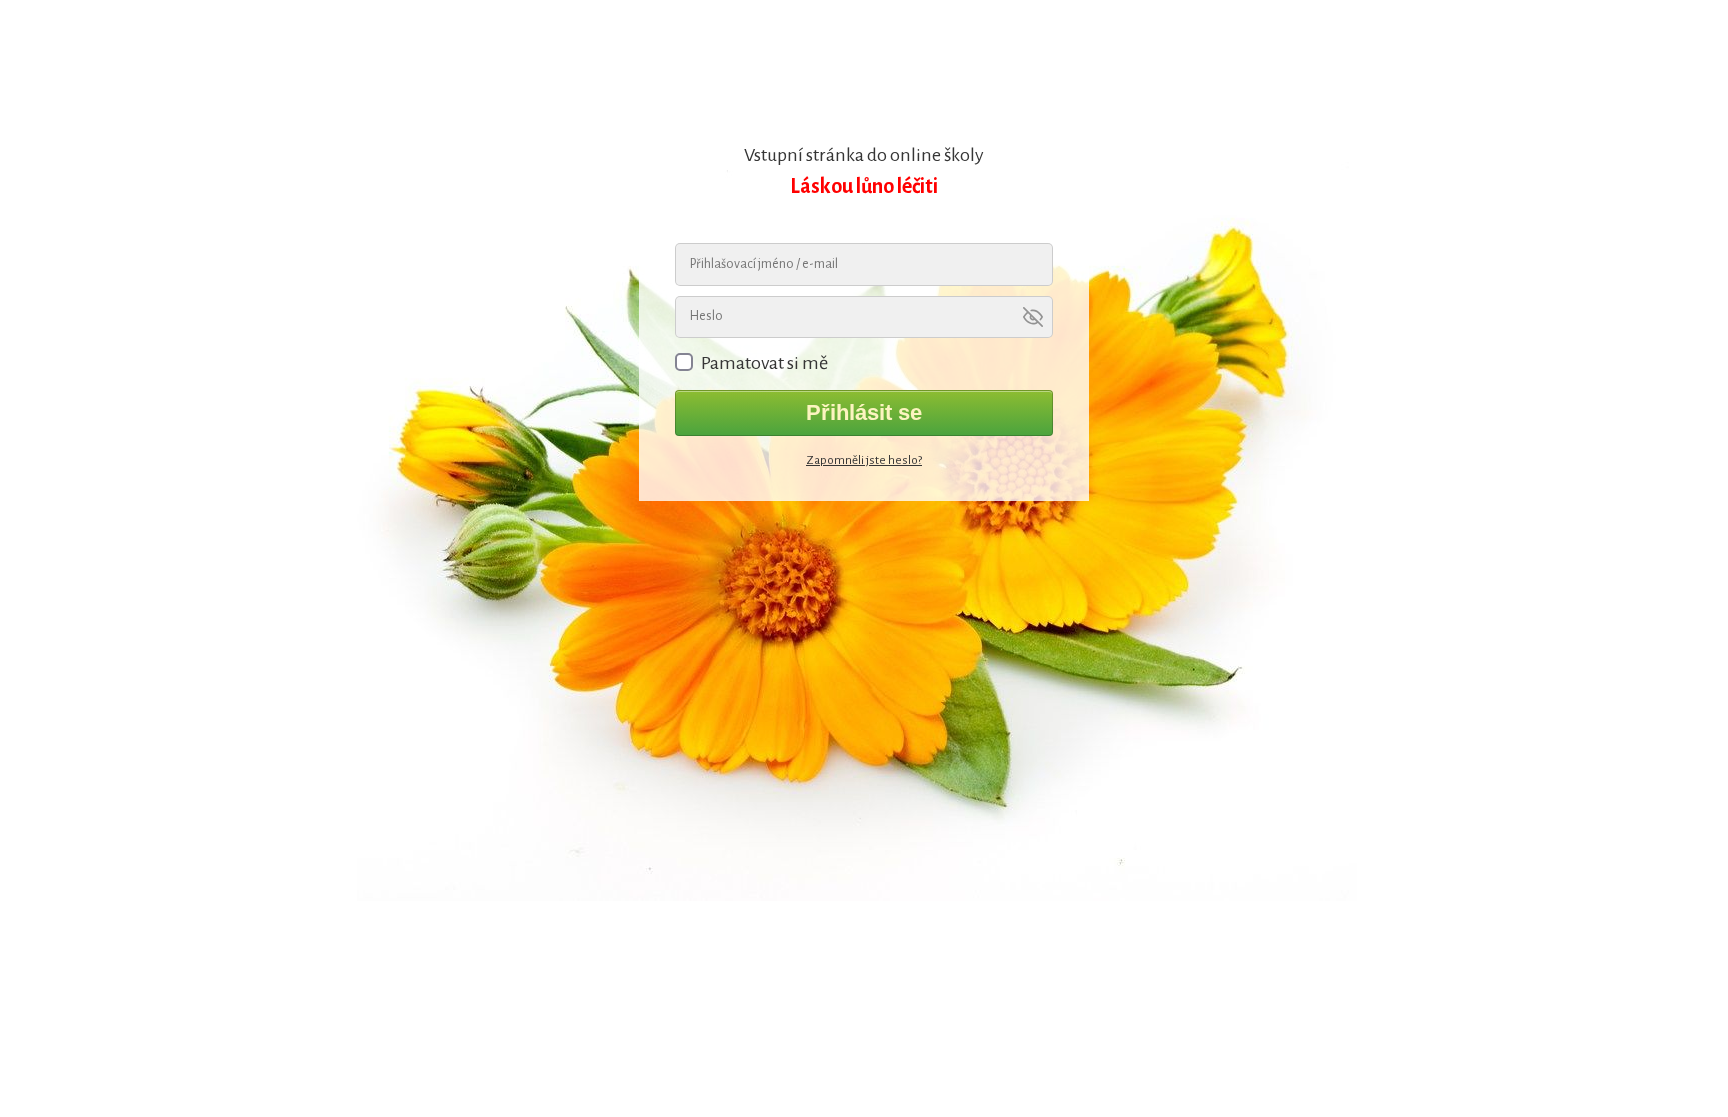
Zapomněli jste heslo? (864, 460)
